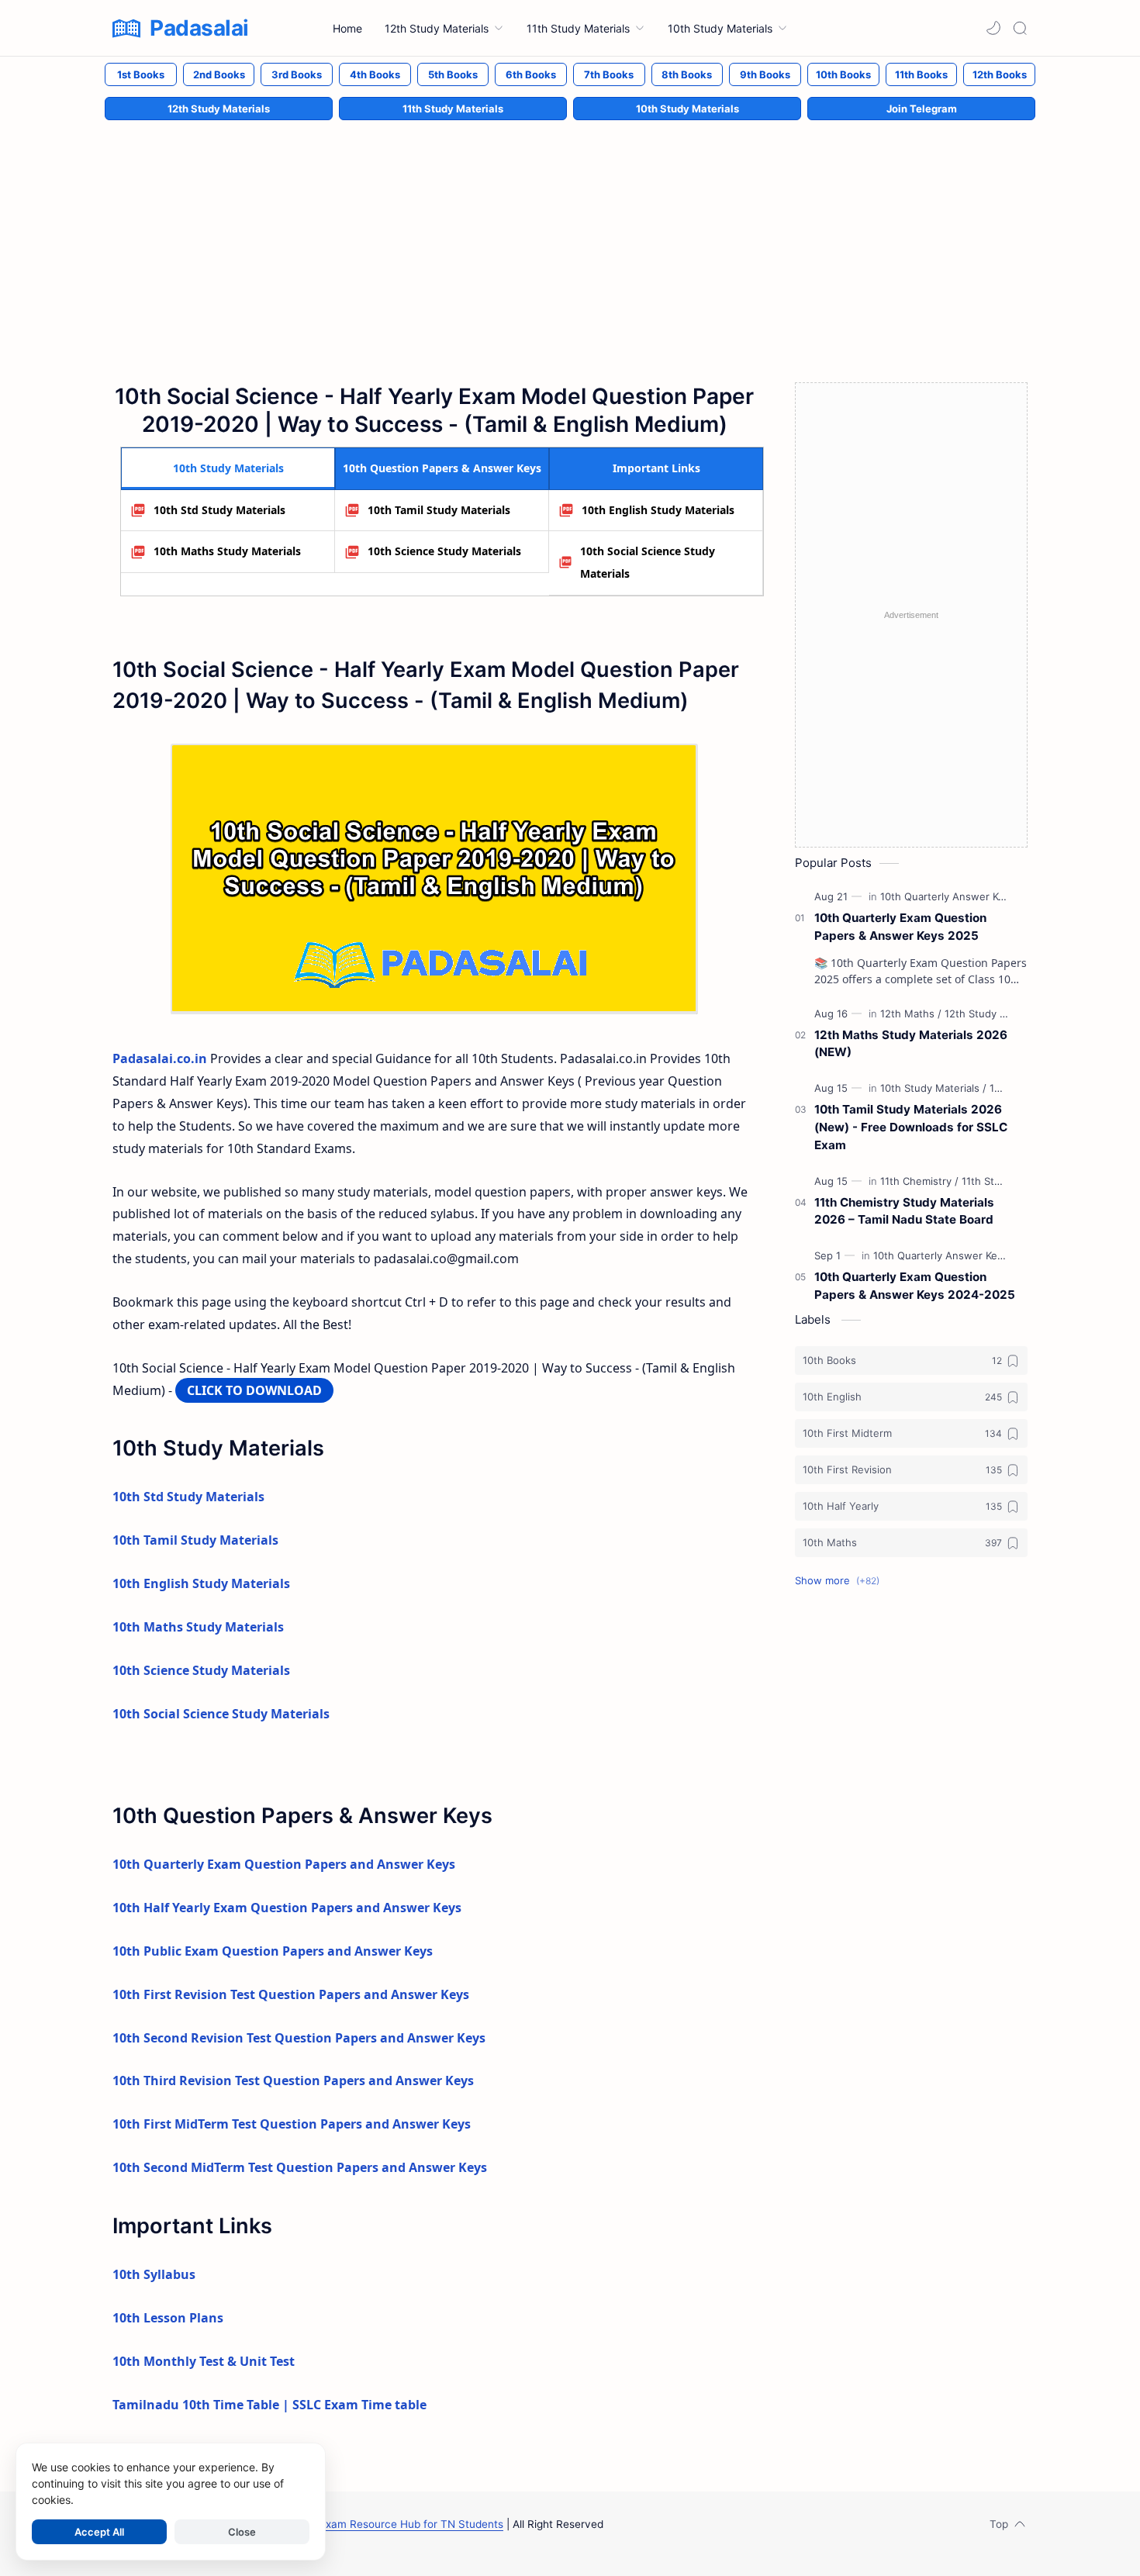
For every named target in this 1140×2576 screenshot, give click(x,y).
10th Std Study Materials (219, 510)
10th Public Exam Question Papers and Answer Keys (273, 1951)
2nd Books (219, 74)
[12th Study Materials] (994, 1013)
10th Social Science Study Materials (648, 562)
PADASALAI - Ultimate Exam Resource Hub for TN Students (354, 2524)
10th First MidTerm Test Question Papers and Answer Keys (292, 2124)
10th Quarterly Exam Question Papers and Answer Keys (284, 1864)
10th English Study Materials (658, 510)
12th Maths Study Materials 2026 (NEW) (911, 1044)
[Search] (1020, 28)
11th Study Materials (453, 109)
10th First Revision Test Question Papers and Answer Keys (291, 1994)
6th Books (531, 74)
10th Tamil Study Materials (439, 510)
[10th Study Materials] (933, 1088)
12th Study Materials (219, 109)
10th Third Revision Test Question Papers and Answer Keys (293, 2080)
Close (242, 2532)
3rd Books (297, 74)
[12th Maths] (911, 1013)
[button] (993, 28)
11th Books (921, 74)
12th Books (1000, 74)
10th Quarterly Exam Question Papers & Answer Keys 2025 (900, 927)
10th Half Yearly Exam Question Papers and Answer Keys (287, 1908)
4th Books (375, 74)
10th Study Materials (687, 109)
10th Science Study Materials (444, 551)
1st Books (141, 74)
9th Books (765, 74)
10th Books (843, 74)
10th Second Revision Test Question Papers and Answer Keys (299, 2038)
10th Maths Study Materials (227, 551)
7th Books (609, 74)
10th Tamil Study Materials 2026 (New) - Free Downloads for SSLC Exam (911, 1127)
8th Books (687, 74)
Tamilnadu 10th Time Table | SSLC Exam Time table (269, 2405)
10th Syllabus (154, 2274)
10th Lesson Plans (168, 2318)
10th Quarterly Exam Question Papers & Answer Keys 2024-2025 (915, 1286)
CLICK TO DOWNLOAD (254, 1390)
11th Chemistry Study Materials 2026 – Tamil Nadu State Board (904, 1211)
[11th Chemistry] (919, 1181)
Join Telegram (922, 109)
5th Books (453, 74)
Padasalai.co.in (160, 1058)
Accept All (99, 2532)
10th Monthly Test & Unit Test (204, 2361)
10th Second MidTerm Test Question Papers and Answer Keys (300, 2167)
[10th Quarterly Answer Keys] (951, 896)
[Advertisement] (570, 235)
